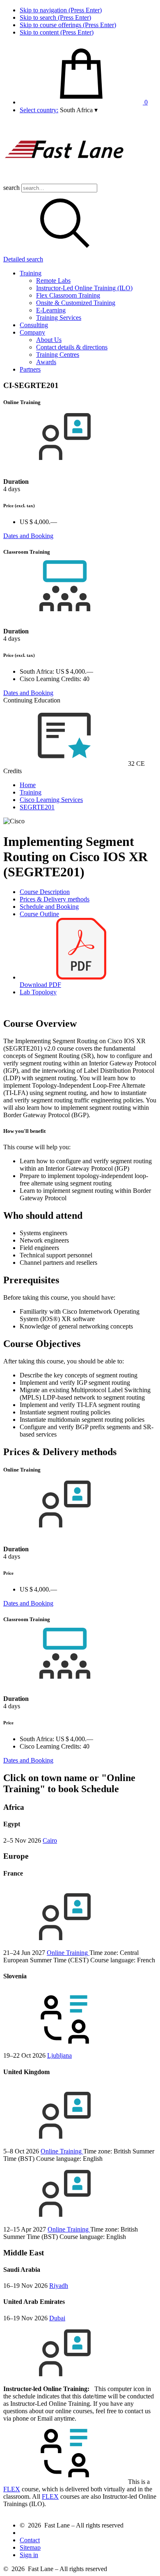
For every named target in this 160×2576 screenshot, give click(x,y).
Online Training (68, 1953)
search (11, 188)
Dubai (57, 2318)
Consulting (34, 325)
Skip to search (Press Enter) (55, 17)
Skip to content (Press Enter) (57, 32)
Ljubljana (59, 2055)
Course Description (45, 892)
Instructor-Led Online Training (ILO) (84, 288)
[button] (79, 110)
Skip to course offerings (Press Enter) (68, 25)
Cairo (50, 1840)
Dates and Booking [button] (28, 536)
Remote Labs (53, 281)
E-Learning (51, 310)
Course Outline (39, 914)
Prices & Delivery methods (55, 899)
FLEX (12, 2489)
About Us (49, 340)
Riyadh (59, 2286)
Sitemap (30, 2547)
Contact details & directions (72, 347)
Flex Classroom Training (68, 295)
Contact (30, 2540)
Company (32, 332)
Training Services (59, 318)
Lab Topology (38, 992)
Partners (30, 369)
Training (31, 273)
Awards (46, 362)
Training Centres (58, 355)
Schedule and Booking (49, 907)
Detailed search (23, 259)
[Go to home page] (65, 180)
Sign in (29, 2555)
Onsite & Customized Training (76, 303)
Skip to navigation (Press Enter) (61, 10)
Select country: (39, 110)
